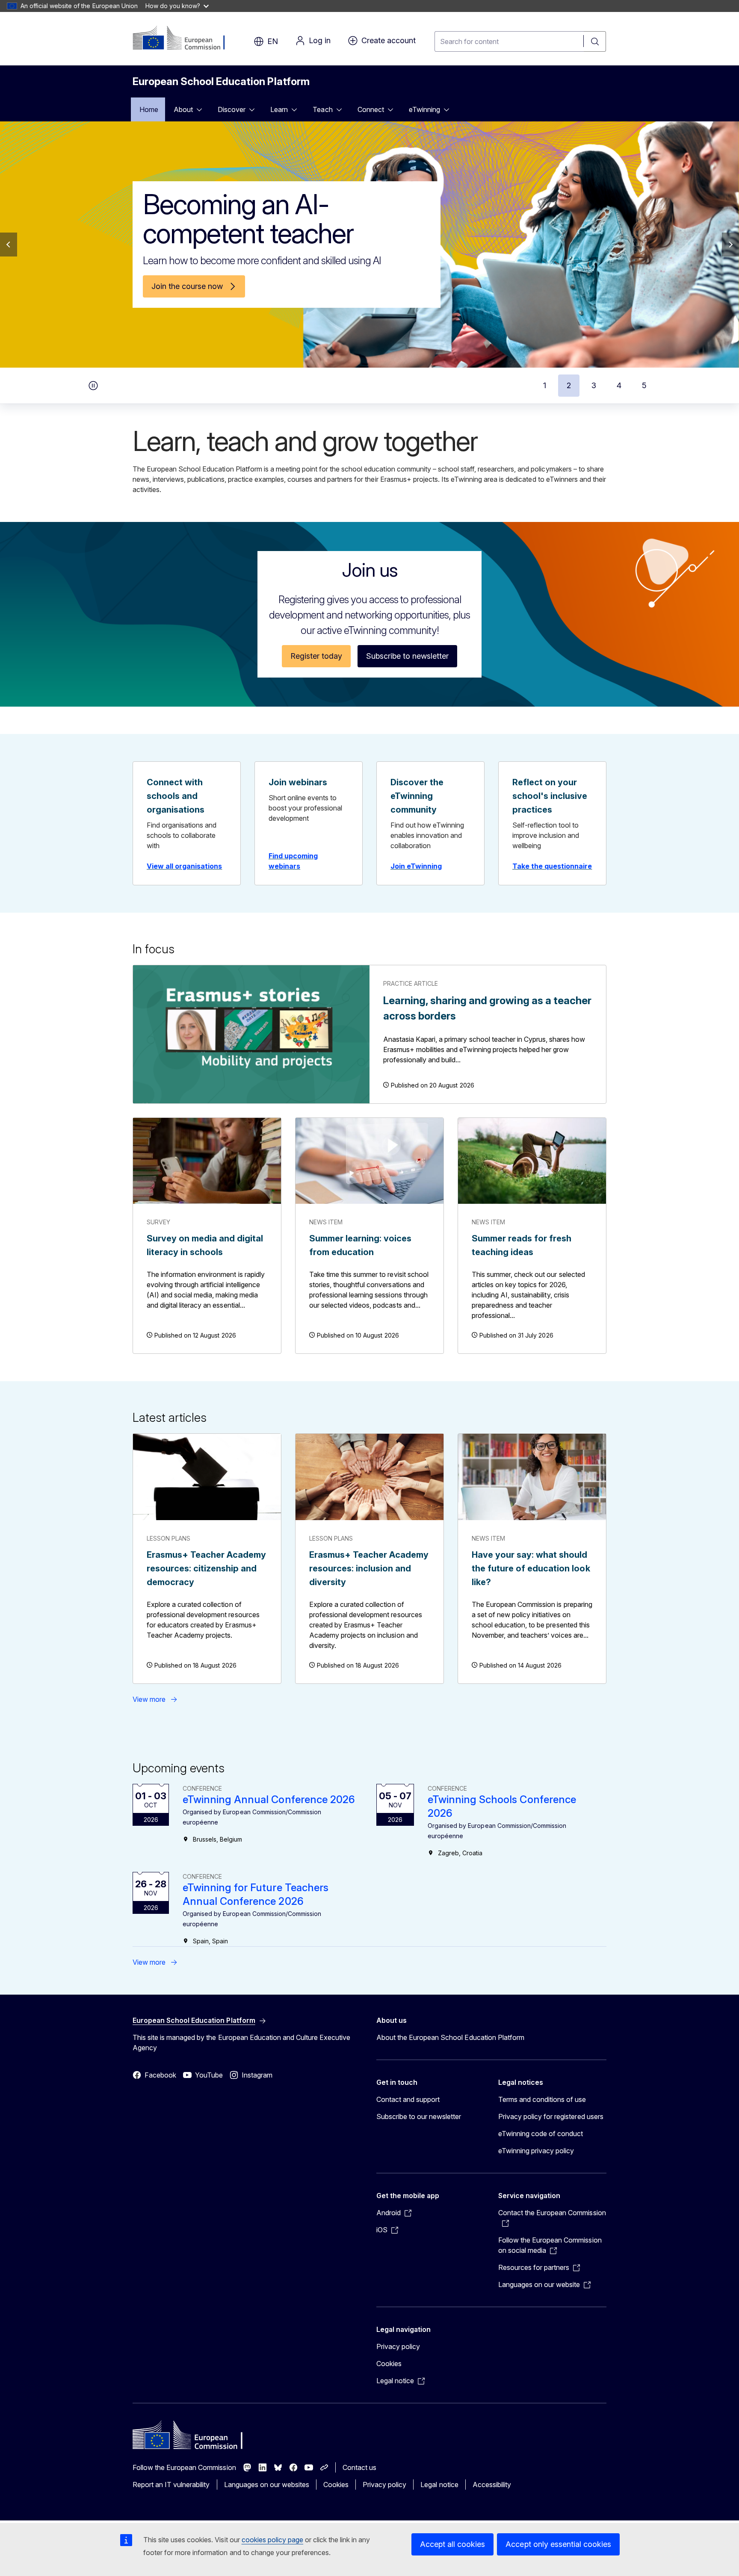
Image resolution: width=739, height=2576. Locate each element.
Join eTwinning (416, 866)
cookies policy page (272, 2540)
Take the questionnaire (552, 866)
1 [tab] (545, 385)
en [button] (273, 41)
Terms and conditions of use (542, 2099)
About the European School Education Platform (450, 2037)
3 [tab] (594, 385)
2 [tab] (569, 385)
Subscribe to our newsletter (419, 2116)
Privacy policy (398, 2346)
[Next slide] (730, 245)
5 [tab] (644, 385)
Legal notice (439, 2485)
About (183, 109)
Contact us (359, 2467)
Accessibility (492, 2485)
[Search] (595, 41)
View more (149, 1699)
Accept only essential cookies (558, 2544)
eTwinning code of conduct (541, 2134)
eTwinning (424, 109)
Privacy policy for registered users (551, 2116)
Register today (316, 656)
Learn (279, 109)
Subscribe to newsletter (407, 656)
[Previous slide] (9, 245)
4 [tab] (619, 385)
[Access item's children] (202, 109)
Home (149, 109)
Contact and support (408, 2099)
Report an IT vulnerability (171, 2485)
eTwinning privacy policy (536, 2151)
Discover (232, 109)
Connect (371, 109)
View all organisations (184, 866)
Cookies (389, 2364)
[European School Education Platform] (185, 38)
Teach (322, 109)
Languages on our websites (267, 2485)
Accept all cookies (452, 2544)
